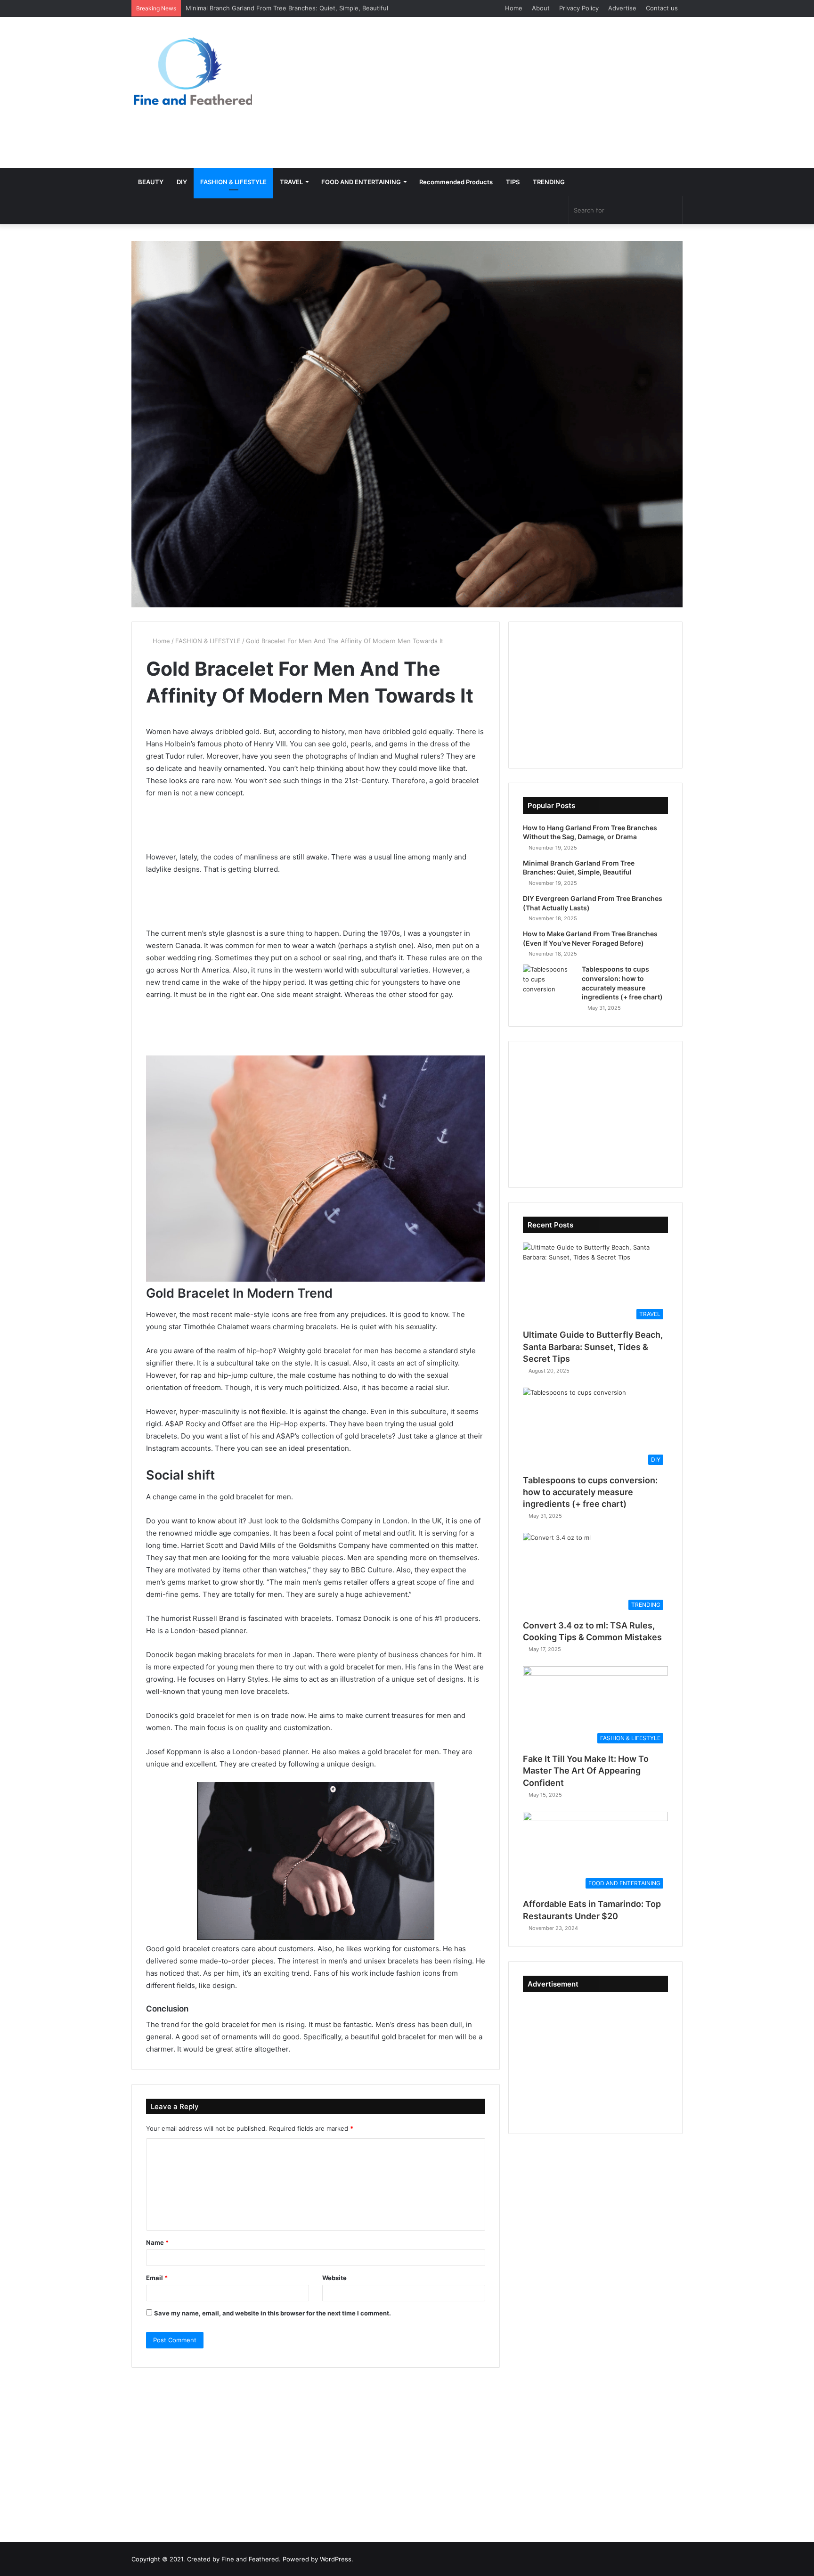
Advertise (622, 8)
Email (157, 2278)
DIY (182, 182)
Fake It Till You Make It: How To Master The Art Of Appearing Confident (586, 1770)
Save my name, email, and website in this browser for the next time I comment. (273, 2313)
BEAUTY (151, 182)
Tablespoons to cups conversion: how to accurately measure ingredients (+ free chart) (590, 1492)
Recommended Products (456, 182)
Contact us (662, 8)
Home (514, 8)
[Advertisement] (501, 92)
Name (157, 2242)
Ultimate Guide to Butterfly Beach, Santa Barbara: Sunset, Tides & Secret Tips (593, 1346)
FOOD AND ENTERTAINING (361, 182)
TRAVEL (291, 182)
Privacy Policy (579, 8)
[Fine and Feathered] (192, 71)
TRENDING (549, 182)
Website (334, 2278)
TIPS (513, 182)
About (541, 8)
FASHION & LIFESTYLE (233, 182)
